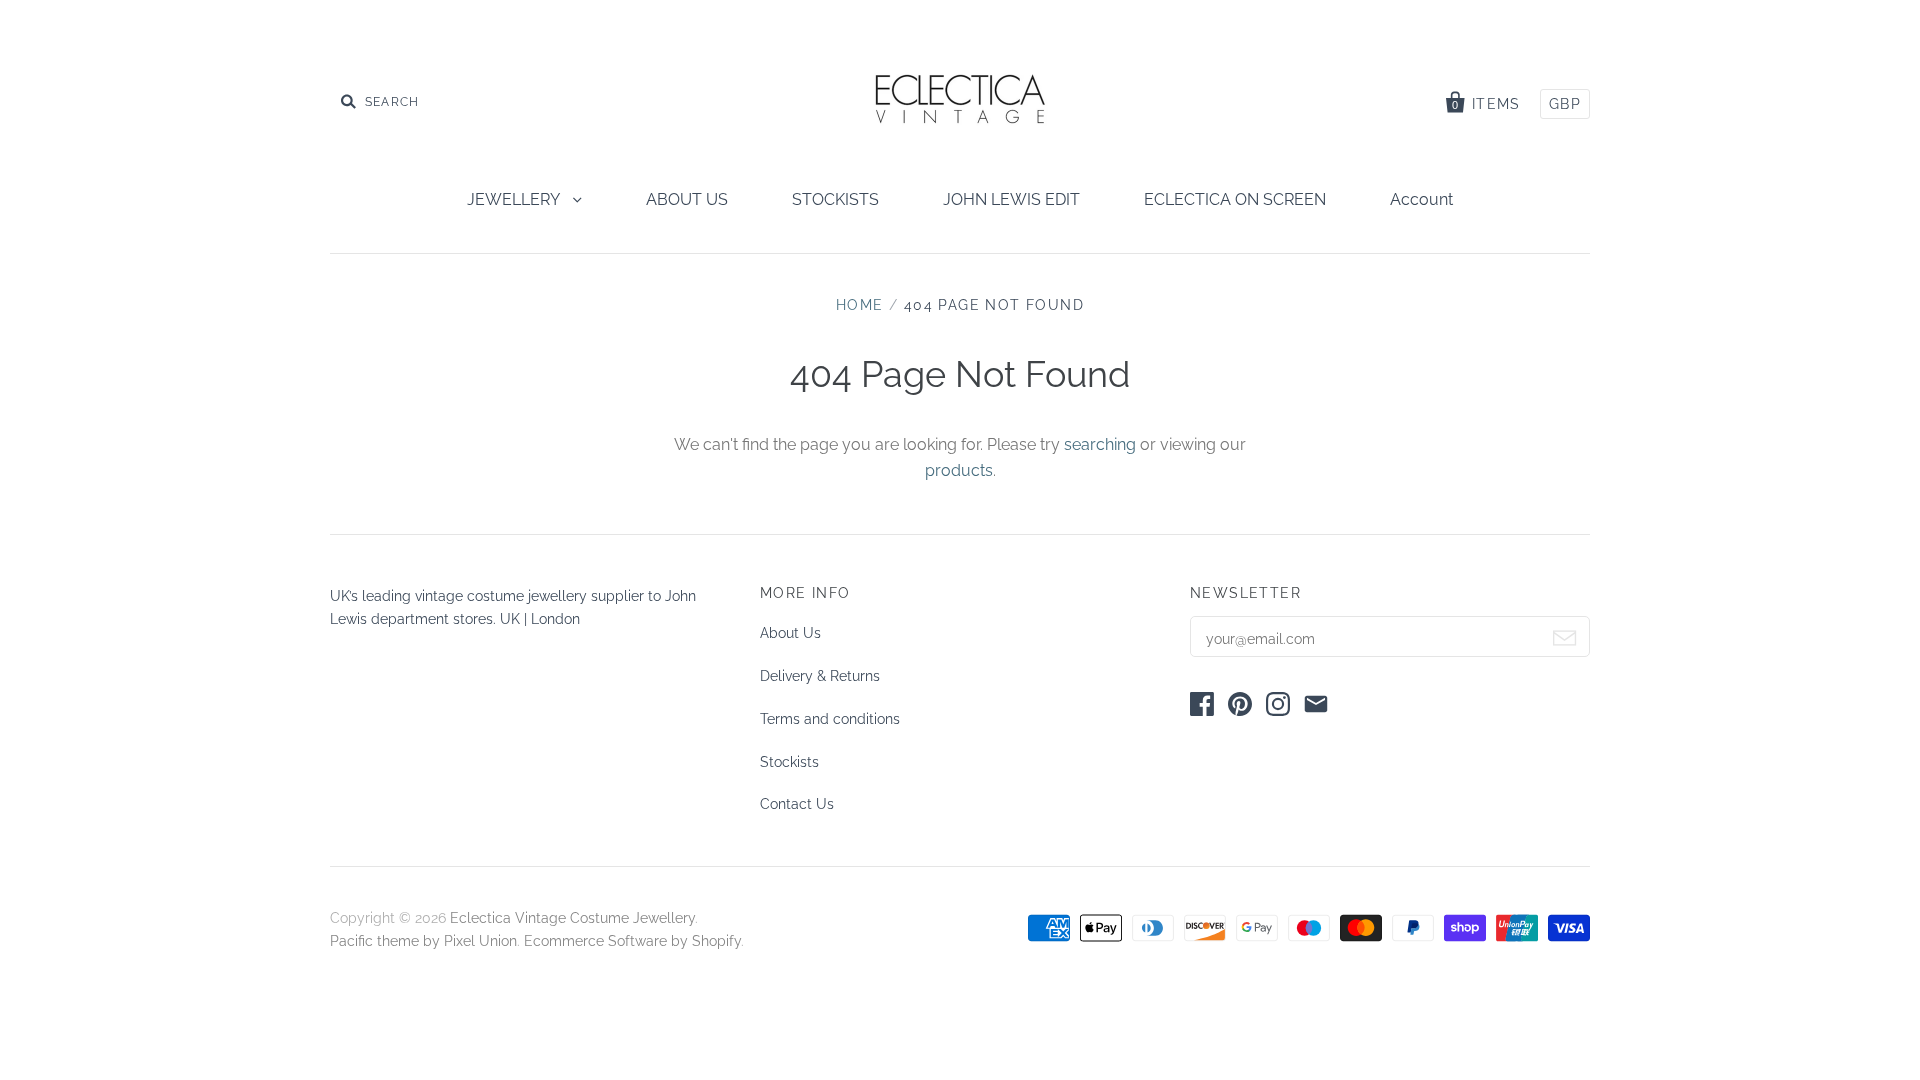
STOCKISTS (835, 199)
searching (1100, 444)
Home (860, 305)
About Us (790, 633)
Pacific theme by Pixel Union (423, 941)
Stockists (789, 762)
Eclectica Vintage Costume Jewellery (572, 918)
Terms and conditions (830, 719)
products (959, 470)
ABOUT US (687, 199)
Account (1421, 199)
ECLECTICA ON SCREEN (1235, 199)
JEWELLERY (515, 199)
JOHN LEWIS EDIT (1011, 199)
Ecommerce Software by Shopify (632, 941)
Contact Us (797, 804)
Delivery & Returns (820, 676)
